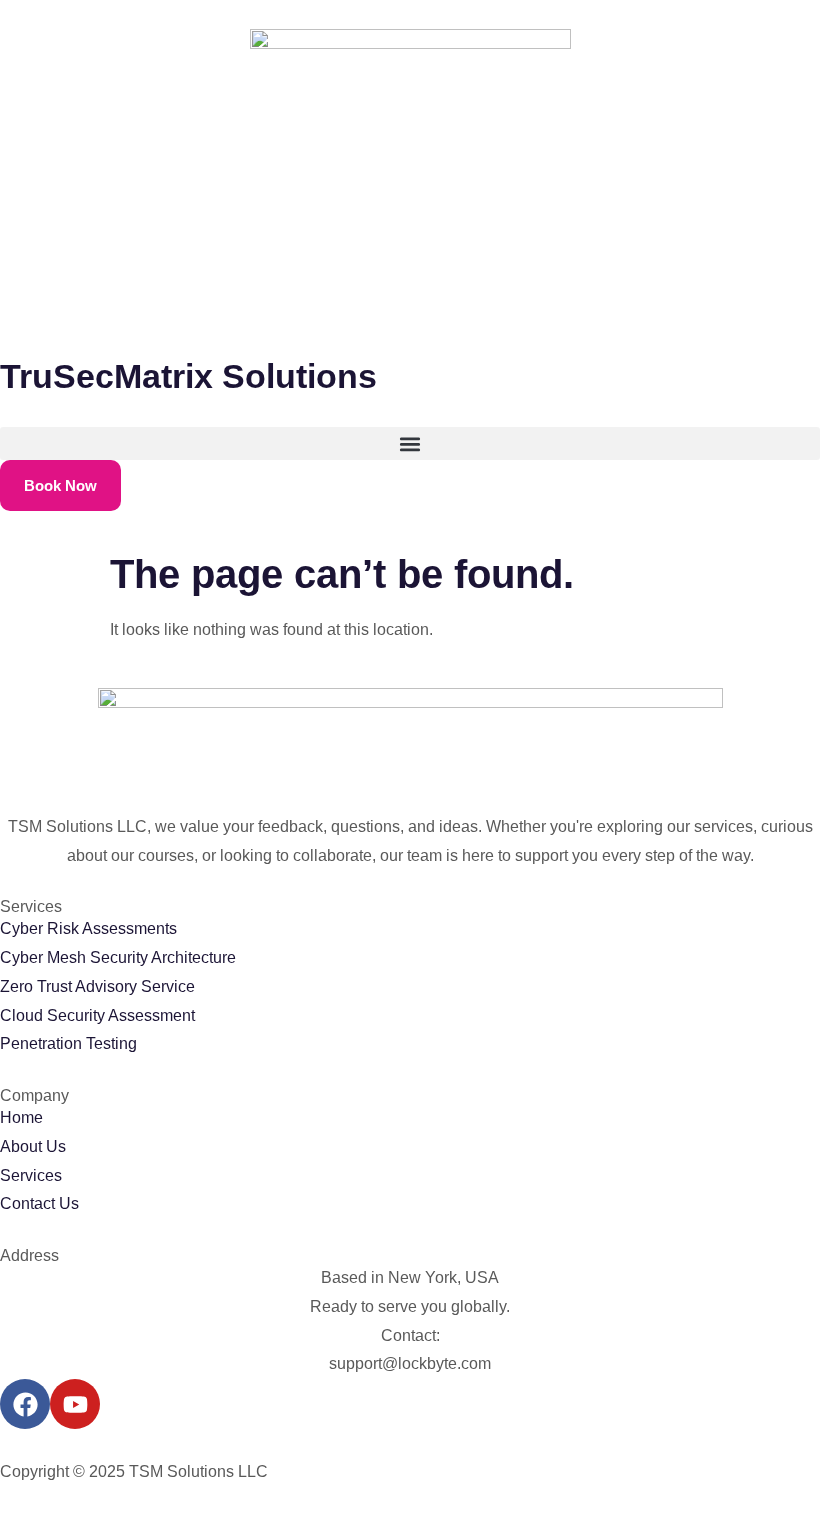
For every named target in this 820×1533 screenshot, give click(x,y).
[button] (410, 443)
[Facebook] (25, 1404)
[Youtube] (75, 1404)
